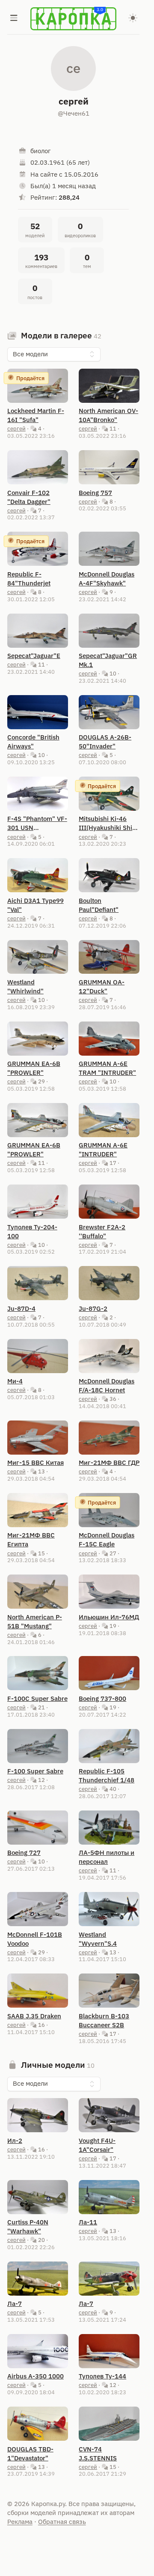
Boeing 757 (95, 493)
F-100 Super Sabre (35, 1771)
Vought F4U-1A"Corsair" (97, 2145)
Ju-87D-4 (21, 1308)
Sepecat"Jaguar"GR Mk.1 (108, 660)
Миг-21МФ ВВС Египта (31, 1540)
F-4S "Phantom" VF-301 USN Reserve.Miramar (37, 823)
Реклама (20, 2522)
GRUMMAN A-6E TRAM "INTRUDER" (107, 1068)
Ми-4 (15, 1381)
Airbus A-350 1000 (36, 2376)
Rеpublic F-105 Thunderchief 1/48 (107, 1776)
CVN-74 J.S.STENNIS (98, 2454)
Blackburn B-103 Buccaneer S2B (104, 2020)
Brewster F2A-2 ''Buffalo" (102, 1231)
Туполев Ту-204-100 (32, 1231)
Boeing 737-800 (102, 1698)
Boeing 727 (24, 1853)
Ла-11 (88, 2222)
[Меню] (14, 19)
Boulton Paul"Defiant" (99, 905)
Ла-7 (15, 2304)
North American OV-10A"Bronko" (108, 415)
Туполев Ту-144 (102, 2376)
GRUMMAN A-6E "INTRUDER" (103, 1150)
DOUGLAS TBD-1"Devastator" (30, 2454)
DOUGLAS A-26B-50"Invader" (105, 742)
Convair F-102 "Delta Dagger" (29, 497)
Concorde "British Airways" (33, 742)
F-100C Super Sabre (37, 1698)
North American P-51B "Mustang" (35, 1621)
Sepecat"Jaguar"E (34, 656)
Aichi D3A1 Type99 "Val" (36, 905)
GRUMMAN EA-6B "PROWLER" (34, 1068)
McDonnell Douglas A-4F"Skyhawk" (107, 579)
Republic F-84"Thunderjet (29, 579)
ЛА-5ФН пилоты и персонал (107, 1857)
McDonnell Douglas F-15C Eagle (107, 1540)
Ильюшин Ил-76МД (109, 1617)
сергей (16, 428)
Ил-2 (15, 2141)
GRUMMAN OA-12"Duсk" (102, 987)
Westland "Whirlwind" (25, 987)
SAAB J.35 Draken (34, 2016)
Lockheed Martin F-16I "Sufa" (36, 415)
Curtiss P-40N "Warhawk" (28, 2227)
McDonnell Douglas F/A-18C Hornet (107, 1386)
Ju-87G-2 (93, 1308)
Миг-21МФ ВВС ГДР (109, 1463)
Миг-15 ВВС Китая (36, 1463)
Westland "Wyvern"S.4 (98, 1939)
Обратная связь (62, 2522)
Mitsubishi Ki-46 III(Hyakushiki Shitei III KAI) (109, 823)
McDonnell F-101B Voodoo (35, 1939)
